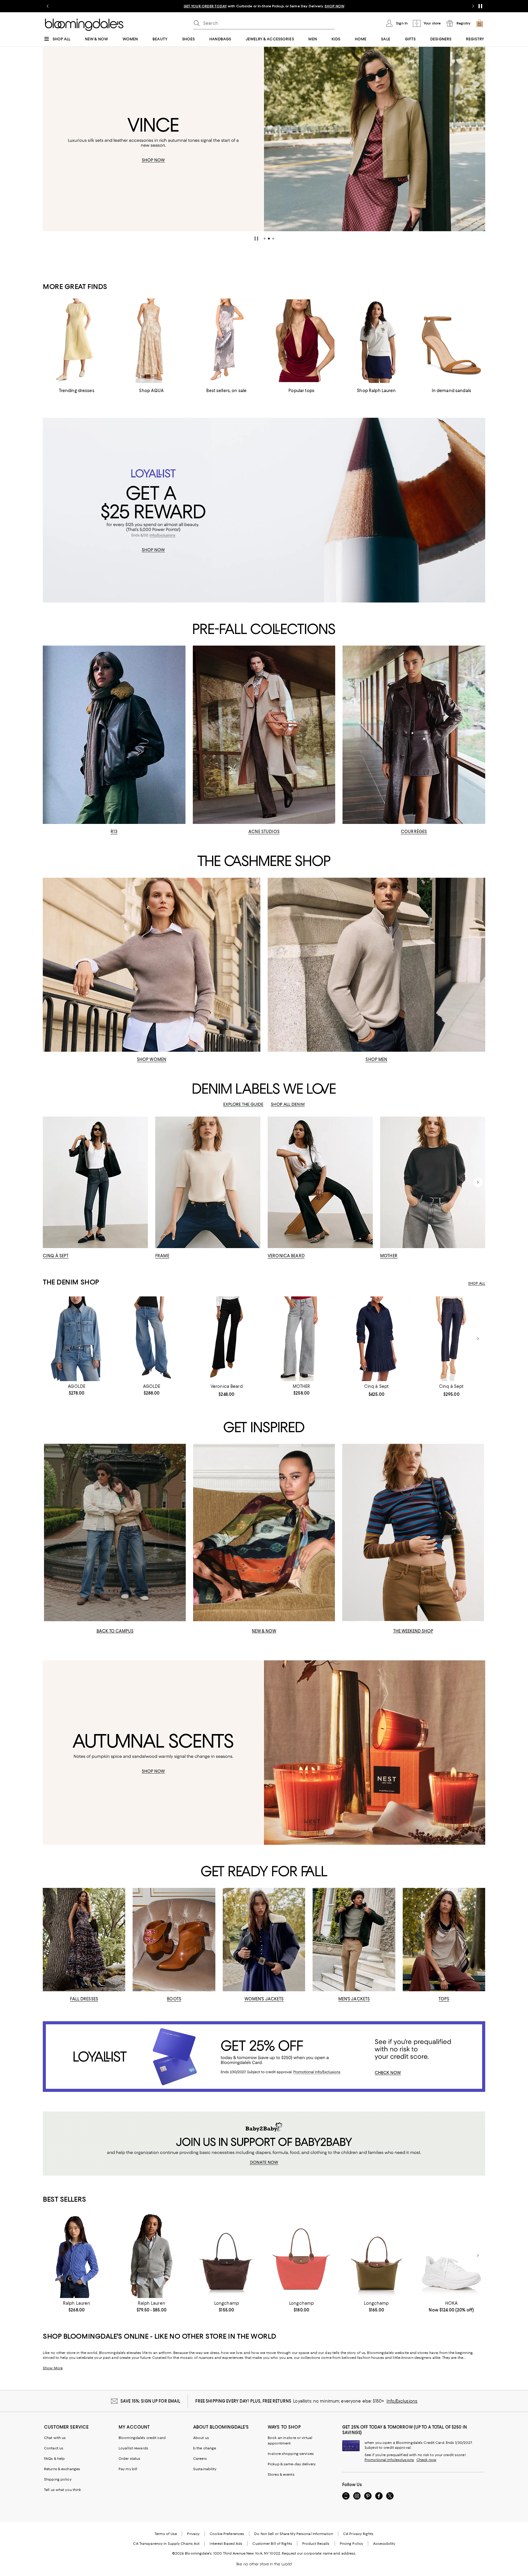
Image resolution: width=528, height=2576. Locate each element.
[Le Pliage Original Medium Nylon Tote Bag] (376, 2256)
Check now (426, 2460)
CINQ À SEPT (56, 1256)
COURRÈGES (414, 832)
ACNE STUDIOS (264, 832)
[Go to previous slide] (48, 6)
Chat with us (55, 2438)
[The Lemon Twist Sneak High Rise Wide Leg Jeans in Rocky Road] (301, 1339)
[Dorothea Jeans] (451, 1339)
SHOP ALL (477, 1283)
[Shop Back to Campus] (115, 1533)
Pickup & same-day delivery (292, 2464)
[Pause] (480, 6)
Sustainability (205, 2469)
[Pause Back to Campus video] (177, 1613)
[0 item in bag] (480, 23)
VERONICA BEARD (286, 1256)
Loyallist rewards (133, 2448)
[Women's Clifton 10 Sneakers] (451, 2256)
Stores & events (281, 2474)
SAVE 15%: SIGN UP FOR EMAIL (150, 2401)
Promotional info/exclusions (389, 2460)
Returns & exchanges (62, 2469)
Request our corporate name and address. (319, 2553)
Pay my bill (128, 2469)
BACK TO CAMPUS (115, 1631)
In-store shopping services (291, 2454)
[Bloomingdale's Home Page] (84, 25)
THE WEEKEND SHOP (413, 1631)
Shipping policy (58, 2479)
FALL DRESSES (84, 1999)
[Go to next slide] (473, 6)
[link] (77, 1390)
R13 (114, 832)
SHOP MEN (376, 1059)
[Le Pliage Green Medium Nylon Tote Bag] (227, 2256)
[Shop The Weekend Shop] (413, 1533)
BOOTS (174, 1999)
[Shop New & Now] (264, 1533)
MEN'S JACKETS (354, 1999)
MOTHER (389, 1256)
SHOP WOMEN (152, 1059)
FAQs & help (54, 2459)
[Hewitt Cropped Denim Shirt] (77, 1339)
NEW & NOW (264, 1631)
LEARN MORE (371, 6)
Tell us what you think (62, 2490)
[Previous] (50, 139)
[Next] (478, 139)
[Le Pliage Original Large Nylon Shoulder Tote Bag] (301, 2256)
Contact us (54, 2448)
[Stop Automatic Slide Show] (256, 239)
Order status (129, 2459)
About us (201, 2438)
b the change (205, 2448)
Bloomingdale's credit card (142, 2438)
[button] (265, 239)
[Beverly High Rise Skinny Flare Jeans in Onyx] (227, 1339)
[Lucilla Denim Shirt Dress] (376, 1339)
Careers (200, 2459)
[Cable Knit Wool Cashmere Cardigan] (77, 2256)
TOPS (444, 1999)
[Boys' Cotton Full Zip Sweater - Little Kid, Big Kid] (151, 2256)
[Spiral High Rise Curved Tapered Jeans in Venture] (151, 1339)
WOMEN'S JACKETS (264, 1999)
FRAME (162, 1256)
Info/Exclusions (402, 2401)
